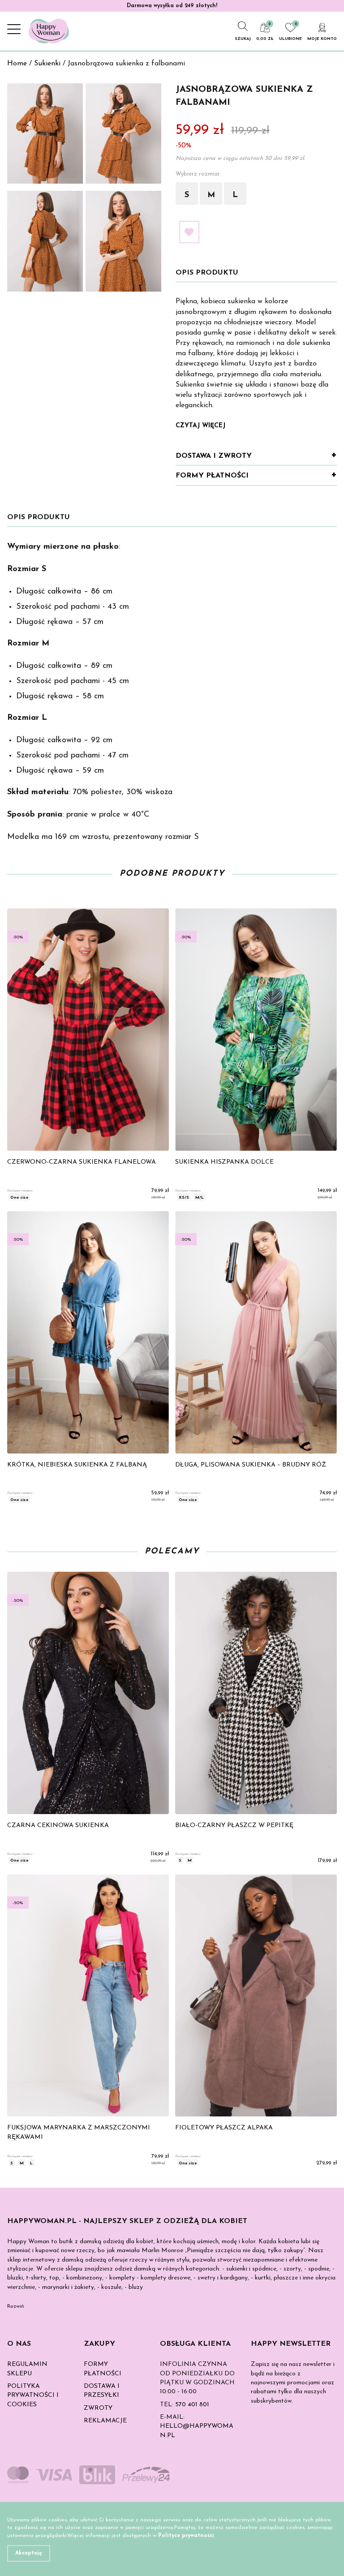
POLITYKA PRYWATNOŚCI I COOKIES (33, 2395)
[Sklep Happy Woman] (49, 31)
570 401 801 (192, 2405)
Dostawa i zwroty (214, 456)
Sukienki (47, 64)
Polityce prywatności (186, 2536)
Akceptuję (29, 2553)
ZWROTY (98, 2408)
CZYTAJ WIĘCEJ (200, 426)
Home (17, 64)
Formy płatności (212, 476)
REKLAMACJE (105, 2421)
